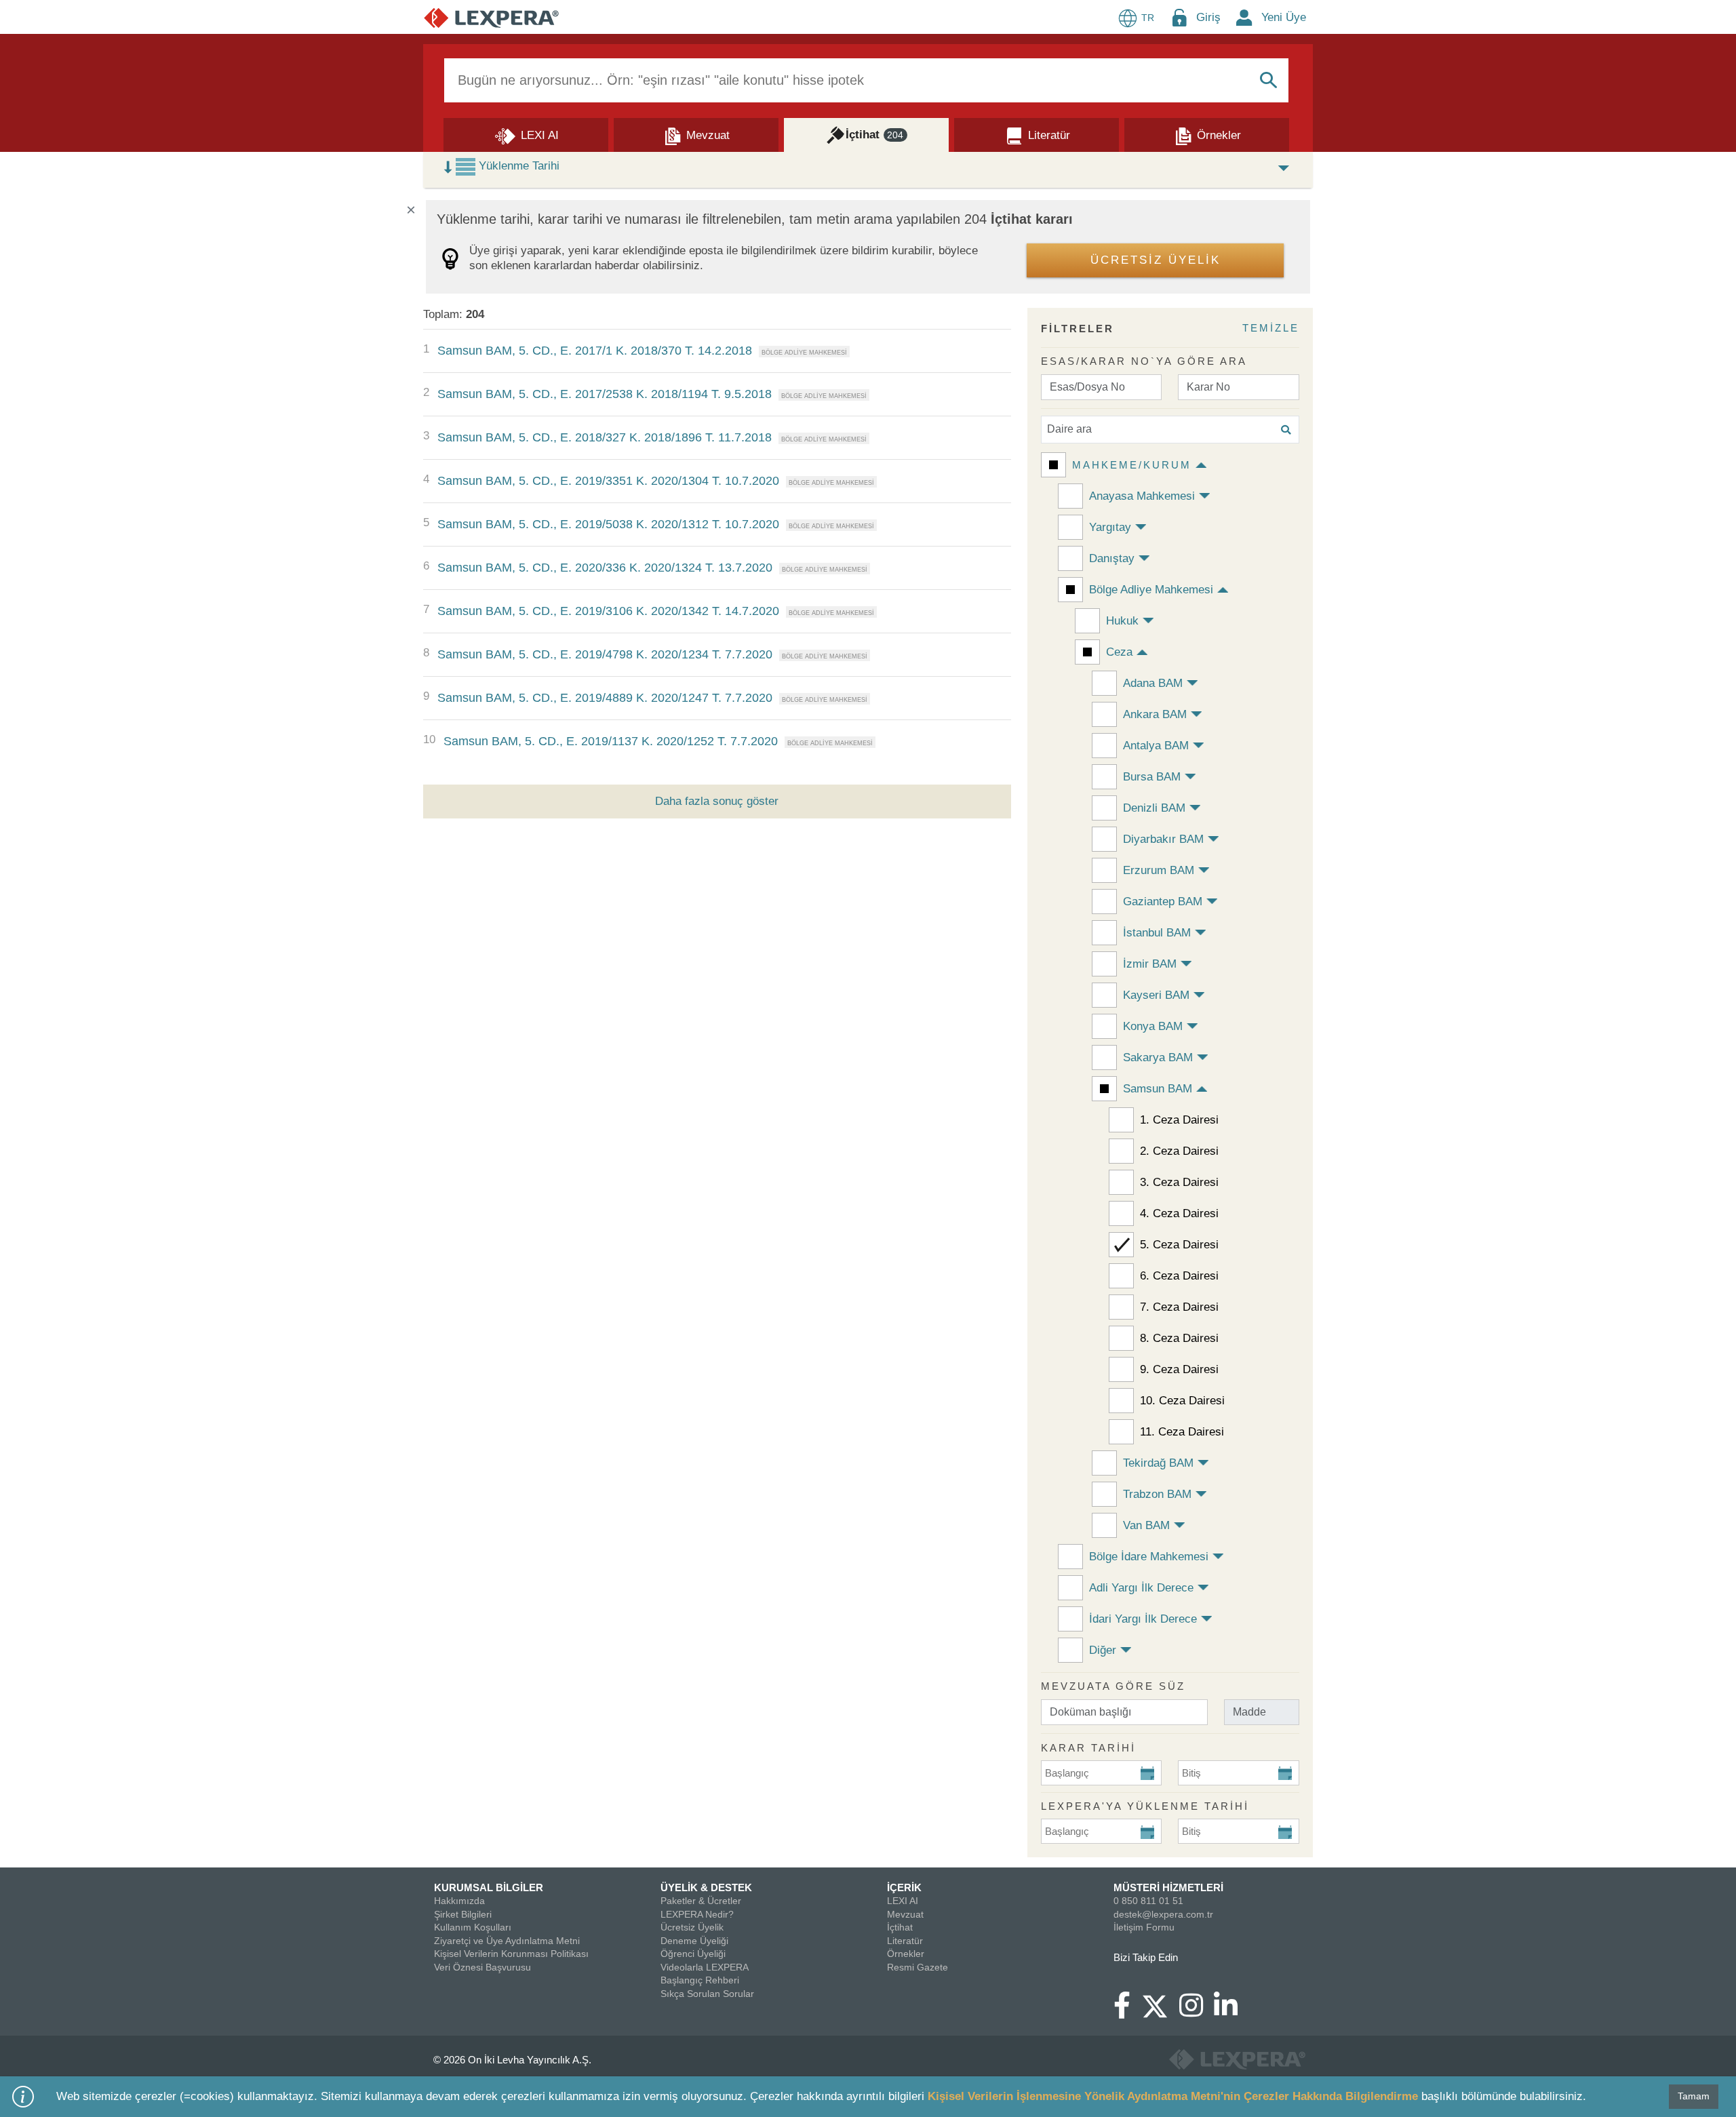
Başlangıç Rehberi (700, 1980)
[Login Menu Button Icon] (1179, 17)
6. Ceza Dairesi (1179, 1276)
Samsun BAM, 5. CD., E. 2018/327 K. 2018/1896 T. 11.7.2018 (605, 437)
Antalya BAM (1156, 746)
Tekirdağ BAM (1158, 1463)
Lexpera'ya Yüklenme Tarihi (1145, 1806)
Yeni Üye (1284, 17)
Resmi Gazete (918, 1967)
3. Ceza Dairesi (1179, 1182)
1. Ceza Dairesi (1179, 1120)
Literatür (905, 1941)
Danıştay (1112, 558)
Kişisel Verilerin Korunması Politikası (511, 1954)
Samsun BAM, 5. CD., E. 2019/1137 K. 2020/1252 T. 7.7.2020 (611, 741)
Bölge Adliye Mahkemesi (1151, 590)
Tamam (1694, 2096)
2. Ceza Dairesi (1179, 1151)
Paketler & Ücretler (701, 1901)
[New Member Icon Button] (1244, 17)
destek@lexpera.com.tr (1163, 1914)
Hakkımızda (459, 1901)
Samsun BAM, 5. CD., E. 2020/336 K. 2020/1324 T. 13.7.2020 (605, 568)
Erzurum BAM (1159, 870)
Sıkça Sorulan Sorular (707, 1994)
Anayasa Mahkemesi (1142, 496)
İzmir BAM (1150, 964)
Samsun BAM (1158, 1089)
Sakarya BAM (1158, 1057)
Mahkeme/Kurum (1132, 465)
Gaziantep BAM (1163, 902)
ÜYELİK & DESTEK (706, 1887)
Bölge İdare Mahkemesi (1149, 1557)
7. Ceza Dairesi (1179, 1307)
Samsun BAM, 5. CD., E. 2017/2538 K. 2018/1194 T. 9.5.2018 (605, 394)
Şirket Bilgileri (463, 1914)
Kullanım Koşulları (473, 1927)
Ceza (1119, 652)
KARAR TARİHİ (1088, 1748)
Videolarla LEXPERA (705, 1967)
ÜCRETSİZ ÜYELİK (1156, 260)
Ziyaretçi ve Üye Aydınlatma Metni (507, 1941)
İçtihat (900, 1927)
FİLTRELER (1078, 329)
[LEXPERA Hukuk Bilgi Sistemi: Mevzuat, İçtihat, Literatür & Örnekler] (491, 17)
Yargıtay (1110, 527)
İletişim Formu (1144, 1927)
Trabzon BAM (1157, 1494)
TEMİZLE (1271, 328)
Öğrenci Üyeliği (693, 1954)
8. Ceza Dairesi (1179, 1338)
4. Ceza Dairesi (1179, 1213)
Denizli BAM (1154, 808)
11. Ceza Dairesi (1182, 1432)
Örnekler (906, 1954)
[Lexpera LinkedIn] (1231, 2012)
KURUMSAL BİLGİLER (489, 1887)
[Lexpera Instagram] (1197, 2012)
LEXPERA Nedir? (697, 1914)
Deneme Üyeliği (694, 1941)
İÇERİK (904, 1887)
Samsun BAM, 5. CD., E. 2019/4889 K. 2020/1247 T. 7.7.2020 (605, 698)
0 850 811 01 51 (1148, 1901)
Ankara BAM (1155, 714)
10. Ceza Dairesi (1182, 1401)
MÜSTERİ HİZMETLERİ (1168, 1887)
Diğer (1103, 1650)
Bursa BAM (1152, 777)
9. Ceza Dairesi (1179, 1369)
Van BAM (1146, 1525)
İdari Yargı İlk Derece (1143, 1619)
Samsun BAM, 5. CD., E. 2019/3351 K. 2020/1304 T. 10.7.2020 (608, 481)
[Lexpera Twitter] (1160, 2004)
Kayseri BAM (1156, 995)
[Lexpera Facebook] (1127, 2012)
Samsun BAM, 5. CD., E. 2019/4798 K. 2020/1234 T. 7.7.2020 (605, 654)
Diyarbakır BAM (1163, 839)
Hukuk (1122, 621)
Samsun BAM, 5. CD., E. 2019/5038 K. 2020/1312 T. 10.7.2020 (608, 524)
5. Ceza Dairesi (1179, 1245)
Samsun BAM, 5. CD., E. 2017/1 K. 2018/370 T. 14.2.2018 (595, 351)
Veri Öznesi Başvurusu (482, 1967)
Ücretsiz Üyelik (692, 1927)
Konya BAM (1153, 1026)
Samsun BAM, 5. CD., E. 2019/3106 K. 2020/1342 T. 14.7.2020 (608, 611)
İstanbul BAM (1157, 933)
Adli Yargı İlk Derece (1141, 1588)
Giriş (1208, 17)
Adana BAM (1153, 683)
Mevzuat (905, 1914)
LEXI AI (903, 1901)
